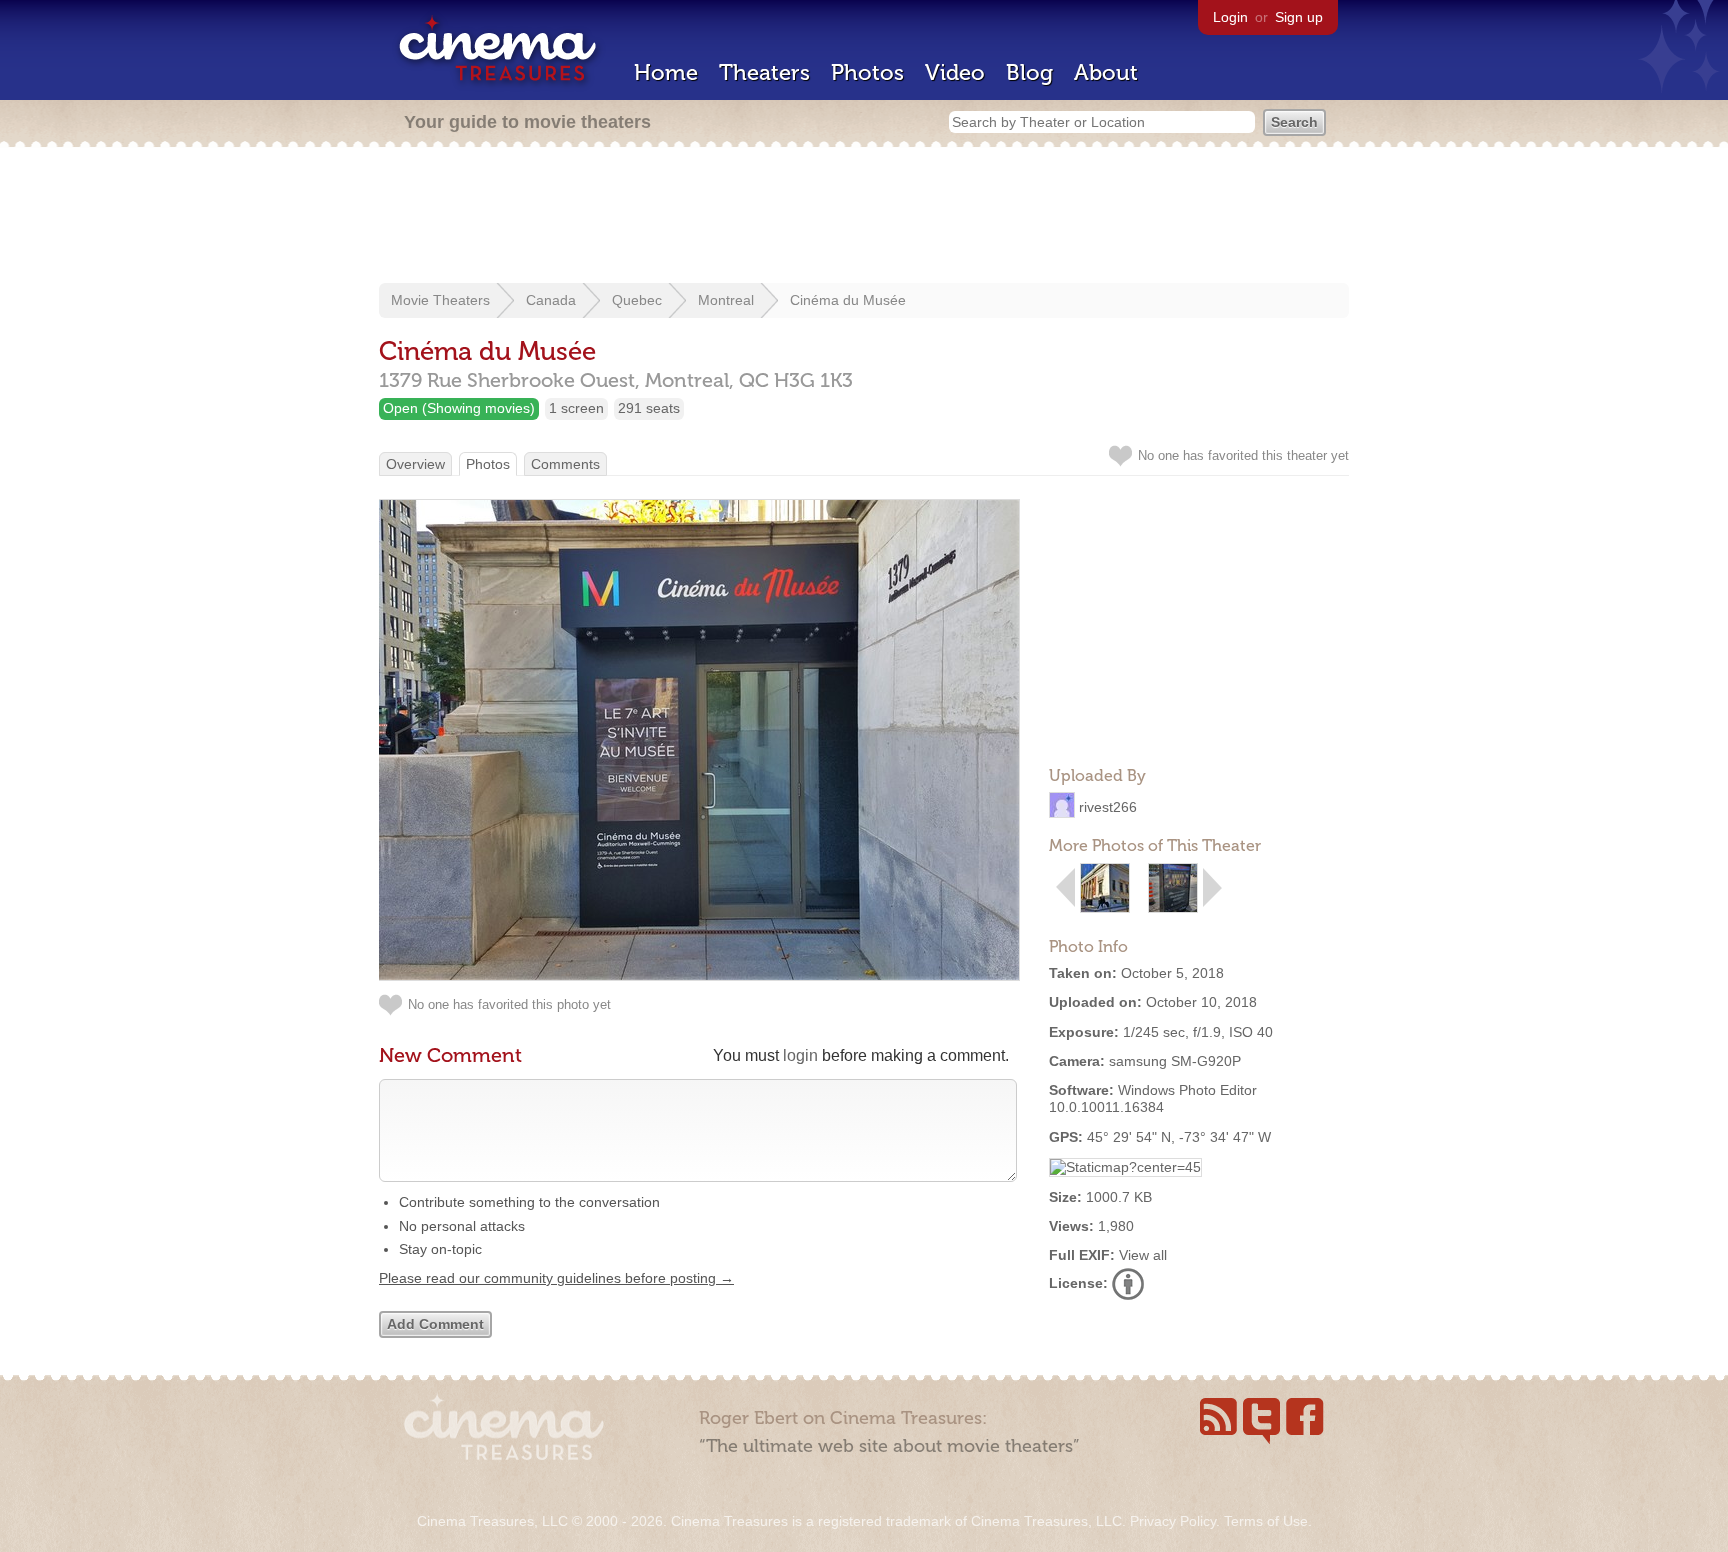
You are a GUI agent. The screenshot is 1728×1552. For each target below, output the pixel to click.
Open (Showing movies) (459, 408)
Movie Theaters (440, 300)
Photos (867, 72)
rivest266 (1108, 807)
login (800, 1055)
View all (1143, 1255)
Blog (1029, 72)
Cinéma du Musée (848, 300)
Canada (551, 300)
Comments (565, 464)
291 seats (649, 408)
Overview (415, 464)
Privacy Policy (1173, 1521)
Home (666, 72)
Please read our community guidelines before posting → (556, 1278)
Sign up (1299, 17)
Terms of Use (1266, 1521)
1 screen (576, 408)
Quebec (637, 300)
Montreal (726, 300)
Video (955, 72)
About (1106, 72)
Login (1230, 17)
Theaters (764, 72)
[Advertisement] (864, 217)
